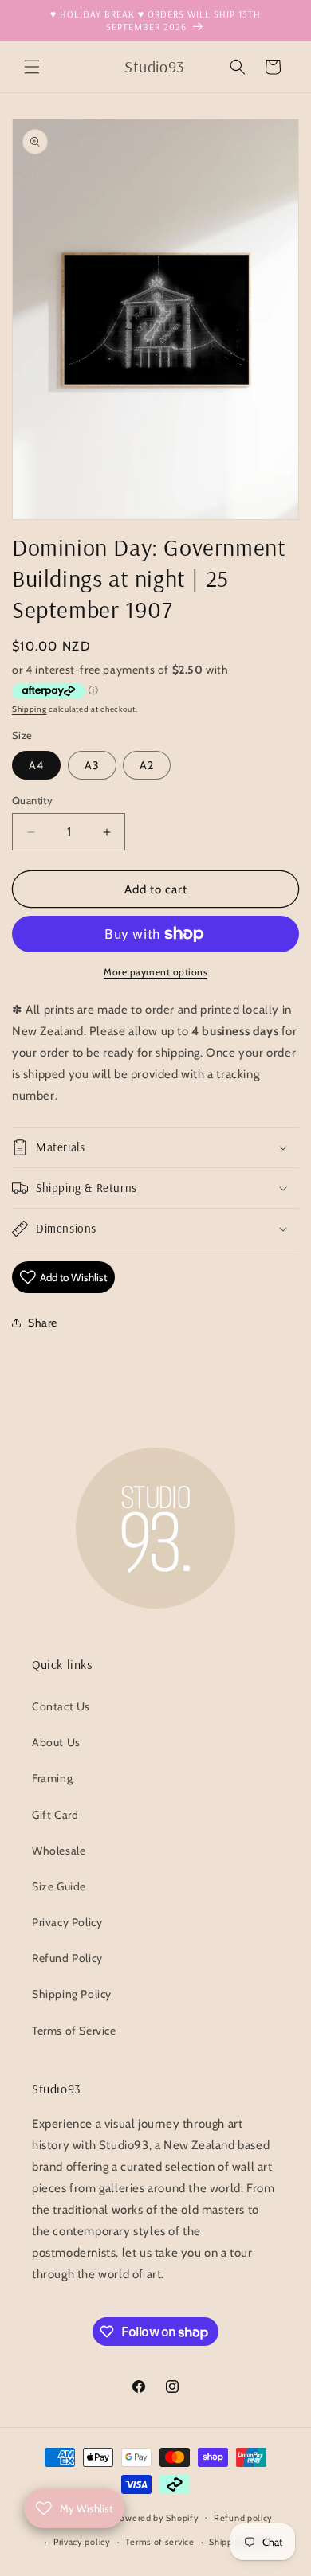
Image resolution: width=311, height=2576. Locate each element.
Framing (52, 1778)
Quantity (32, 800)
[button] (32, 67)
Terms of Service (74, 2031)
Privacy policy (82, 2542)
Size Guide (59, 1886)
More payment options (155, 972)
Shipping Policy (72, 1994)
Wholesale (59, 1851)
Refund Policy (67, 1958)
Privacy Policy (67, 1922)
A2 (147, 765)
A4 (36, 765)
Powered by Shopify (157, 2517)
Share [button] (43, 1323)
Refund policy (243, 2518)
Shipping (30, 709)
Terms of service (159, 2542)
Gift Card (55, 1815)
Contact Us (61, 1706)
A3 (92, 765)
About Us (56, 1742)
